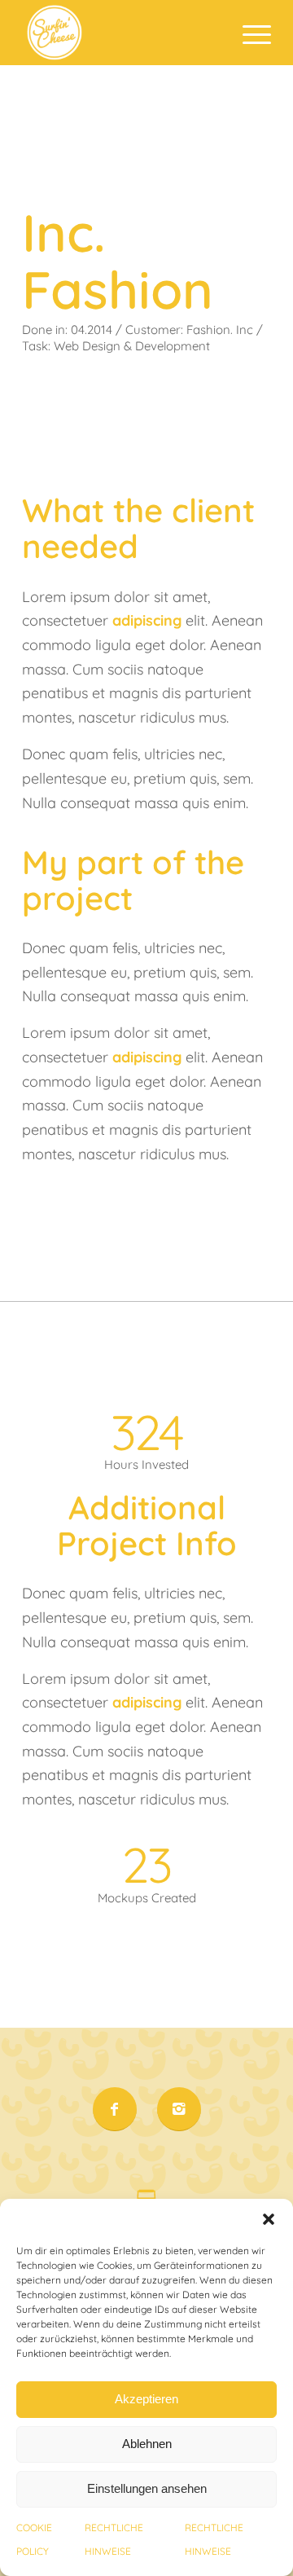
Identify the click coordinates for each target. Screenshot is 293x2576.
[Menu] (249, 33)
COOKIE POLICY (34, 2540)
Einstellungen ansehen (147, 2488)
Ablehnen (147, 2444)
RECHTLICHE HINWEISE (114, 2540)
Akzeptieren (146, 2399)
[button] (269, 2219)
